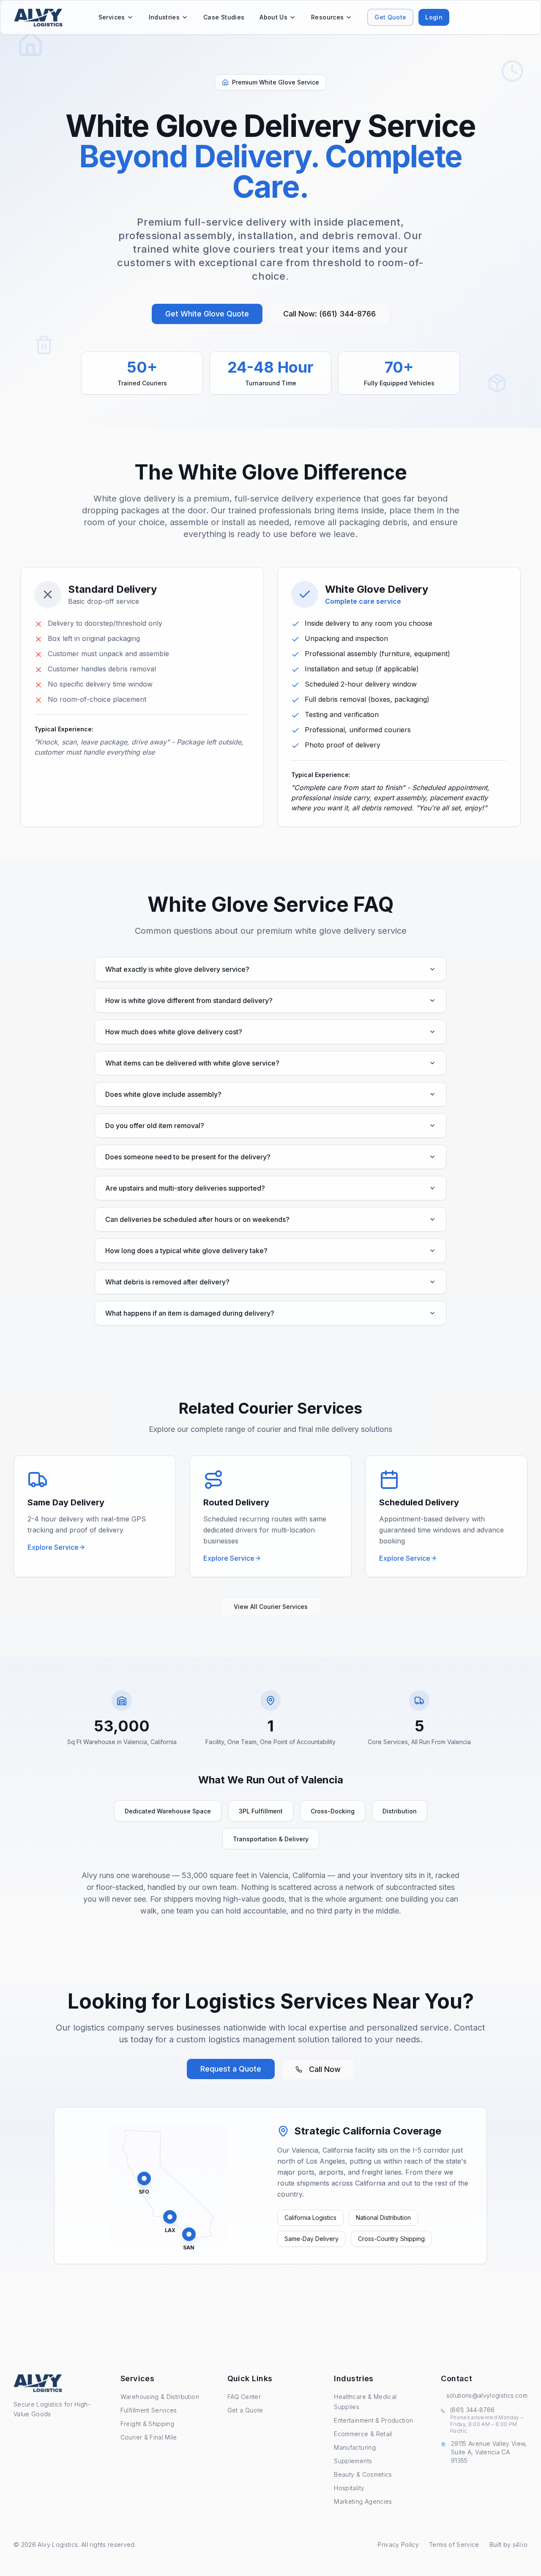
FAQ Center (244, 2397)
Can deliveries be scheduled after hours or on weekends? (197, 1219)
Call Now (325, 2069)
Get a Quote (245, 2410)
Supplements (353, 2461)
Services (112, 17)
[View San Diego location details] (189, 2234)
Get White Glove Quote (207, 314)
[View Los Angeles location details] (170, 2217)
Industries (164, 17)
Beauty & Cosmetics (363, 2474)
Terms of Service (454, 2545)
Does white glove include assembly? (163, 1094)
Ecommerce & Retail (363, 2434)
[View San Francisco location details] (144, 2178)
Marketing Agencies (363, 2501)
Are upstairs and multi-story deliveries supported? (185, 1188)
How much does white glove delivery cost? (174, 1032)
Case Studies (224, 17)
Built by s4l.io (508, 2545)
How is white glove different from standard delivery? (189, 1000)
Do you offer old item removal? (155, 1126)
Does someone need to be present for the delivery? (188, 1157)
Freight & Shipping (147, 2424)
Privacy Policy (398, 2545)
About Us (273, 17)
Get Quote (390, 17)
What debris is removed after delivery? (167, 1282)
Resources (327, 17)
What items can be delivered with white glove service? (192, 1063)
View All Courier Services (271, 1607)
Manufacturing (355, 2447)
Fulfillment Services (149, 2410)
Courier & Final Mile (149, 2437)
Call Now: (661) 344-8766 (329, 314)
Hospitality (349, 2488)
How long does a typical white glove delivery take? (186, 1251)
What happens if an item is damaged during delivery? (190, 1313)
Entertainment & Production (373, 2420)
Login (434, 17)
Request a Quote (231, 2069)
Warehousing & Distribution (160, 2397)
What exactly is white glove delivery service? (177, 969)
